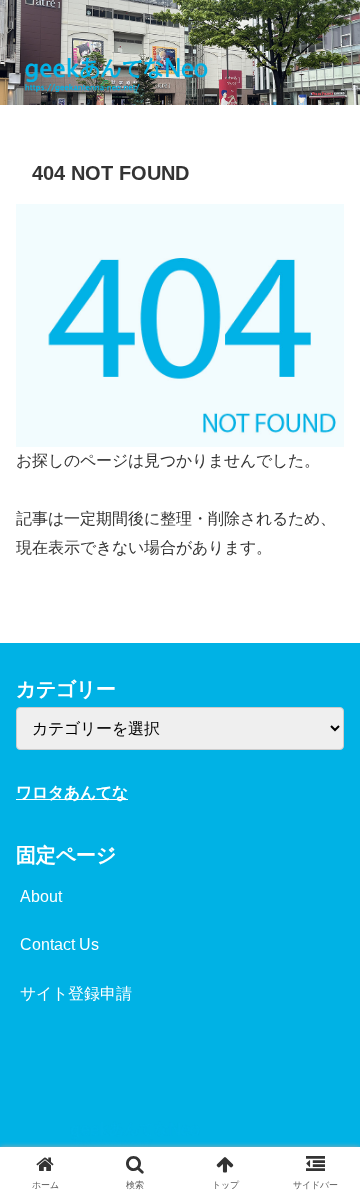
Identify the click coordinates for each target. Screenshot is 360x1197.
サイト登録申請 (76, 993)
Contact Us (59, 944)
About (41, 896)
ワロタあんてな (72, 792)
